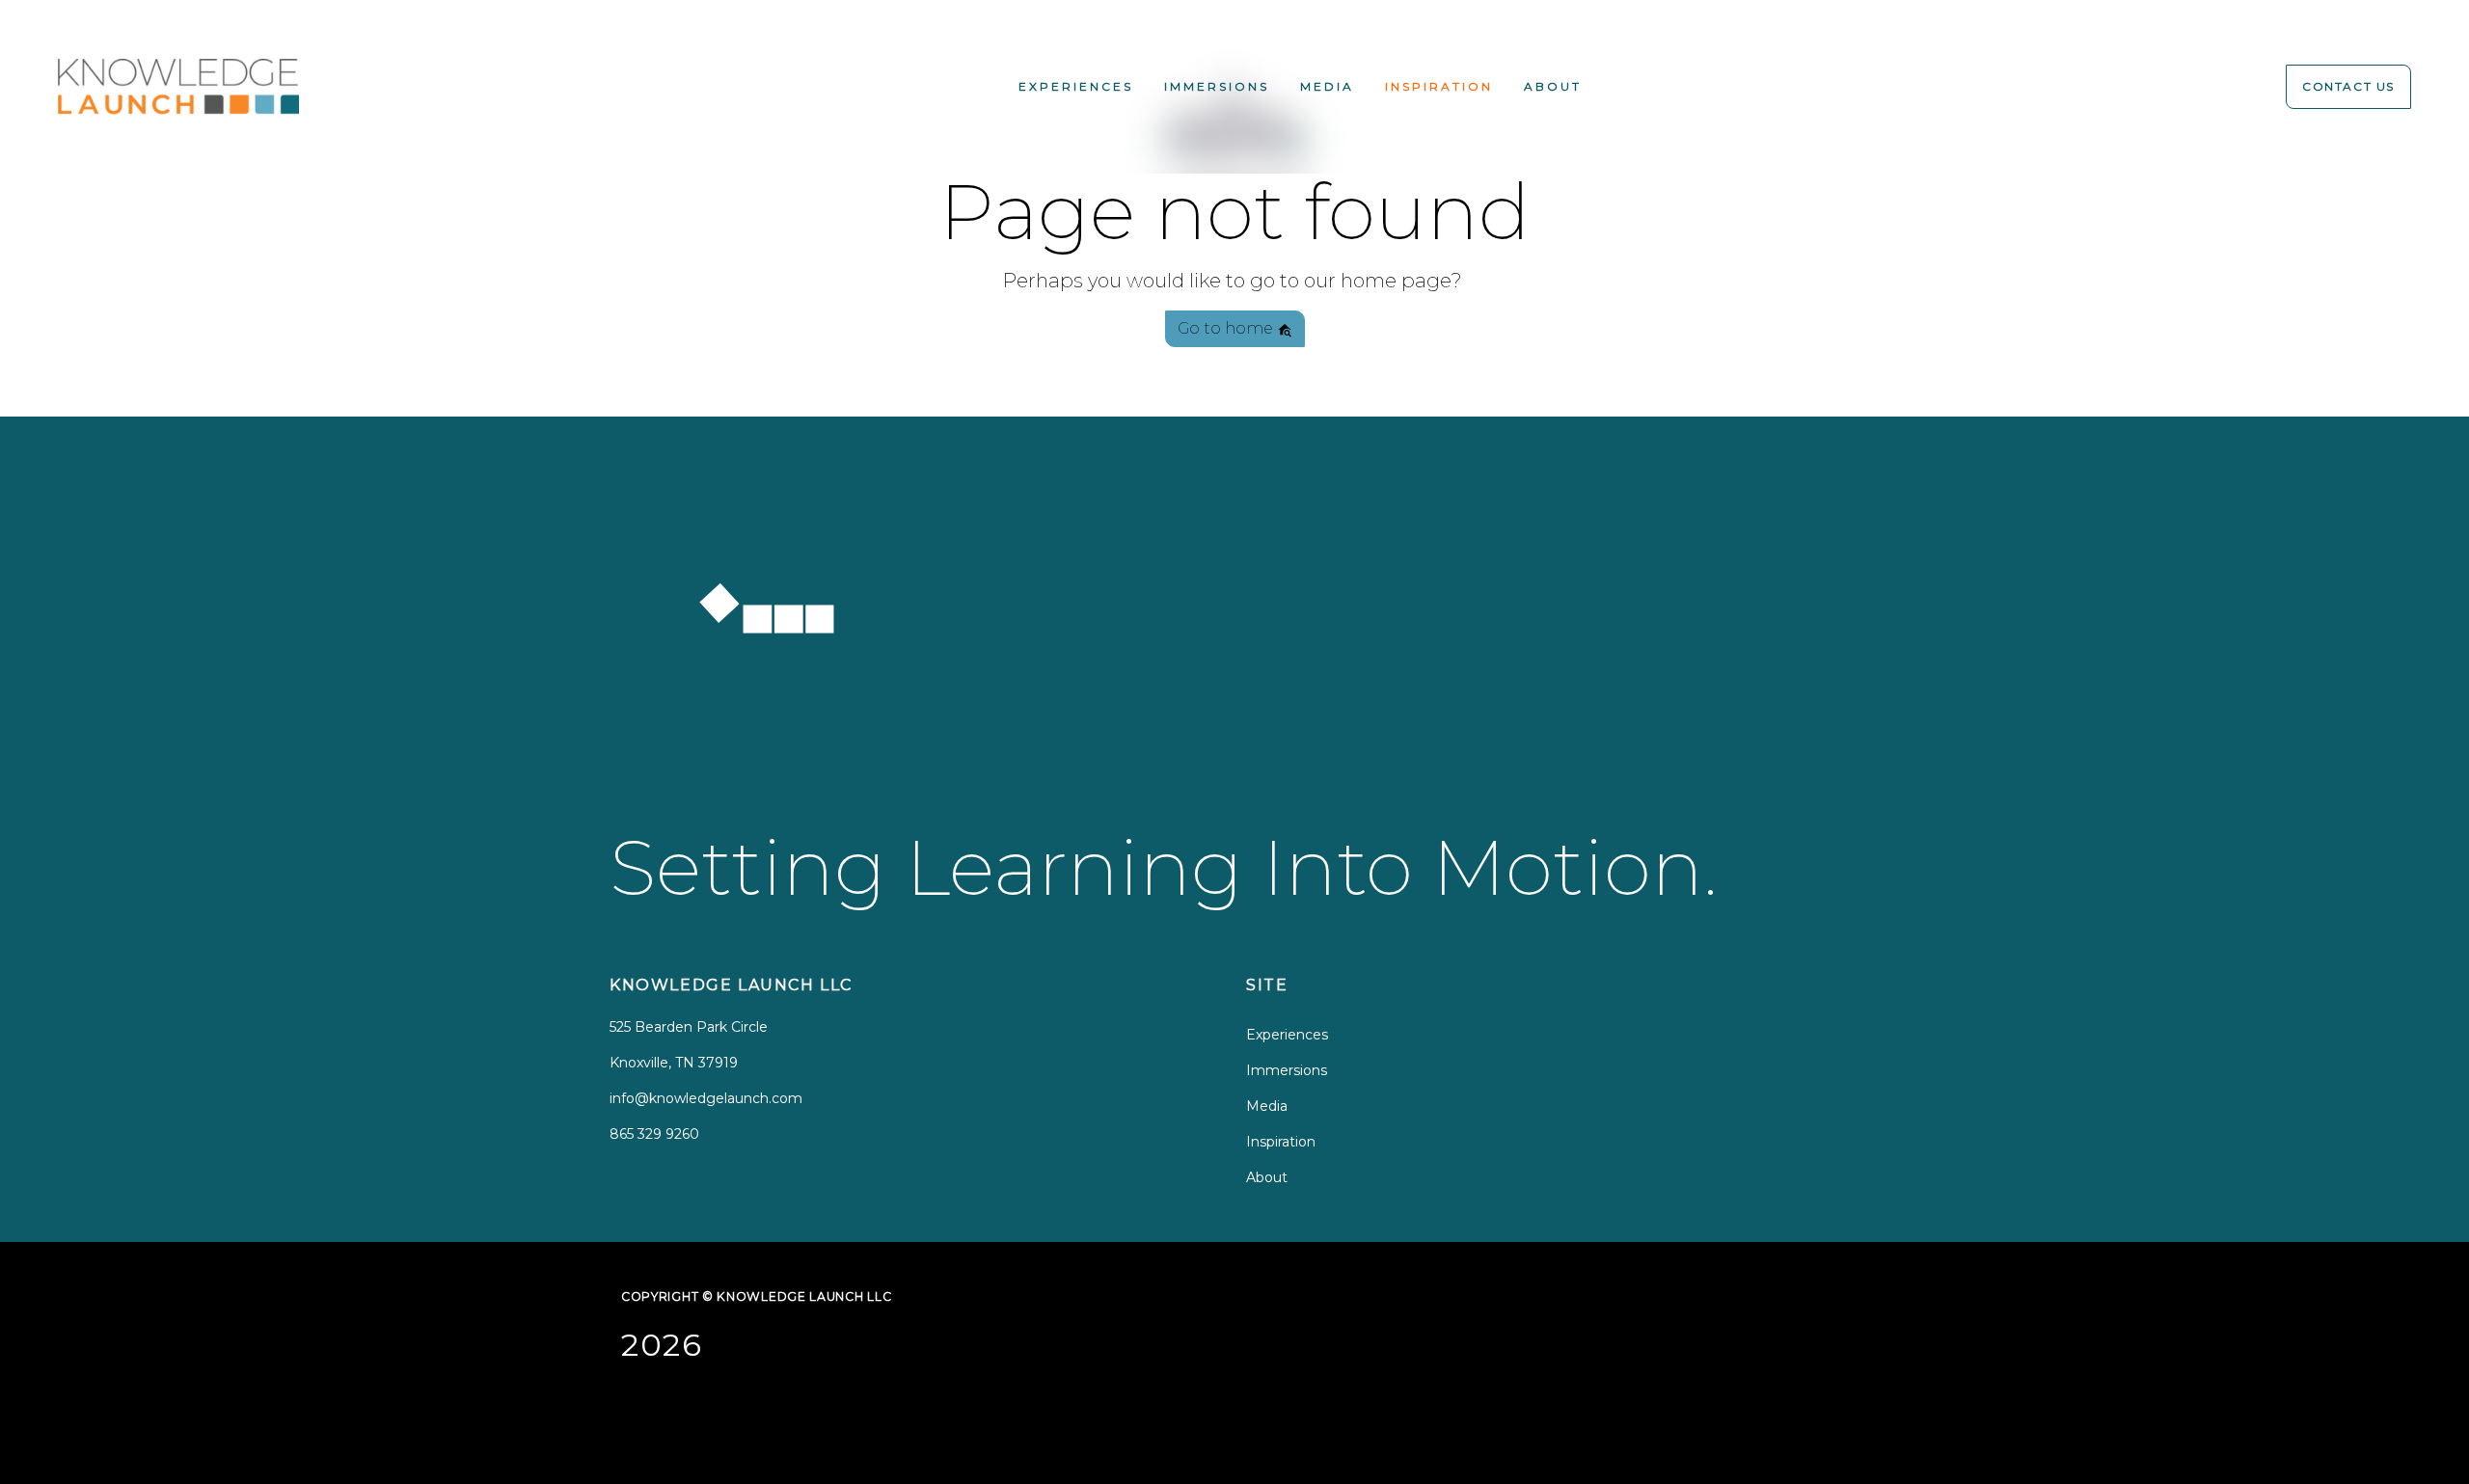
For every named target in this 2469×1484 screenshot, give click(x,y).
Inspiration (1439, 86)
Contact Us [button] (2348, 86)
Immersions (1217, 86)
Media (1327, 86)
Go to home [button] (1227, 328)
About (1553, 86)
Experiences (1076, 86)
